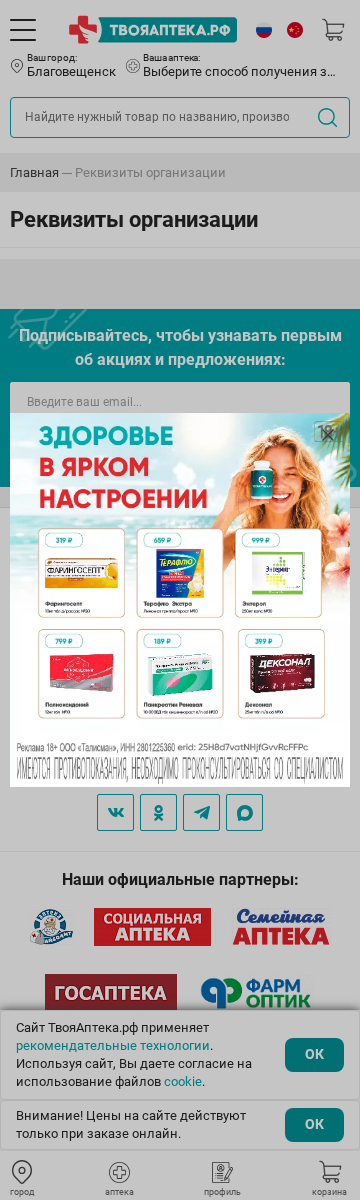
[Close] (328, 435)
